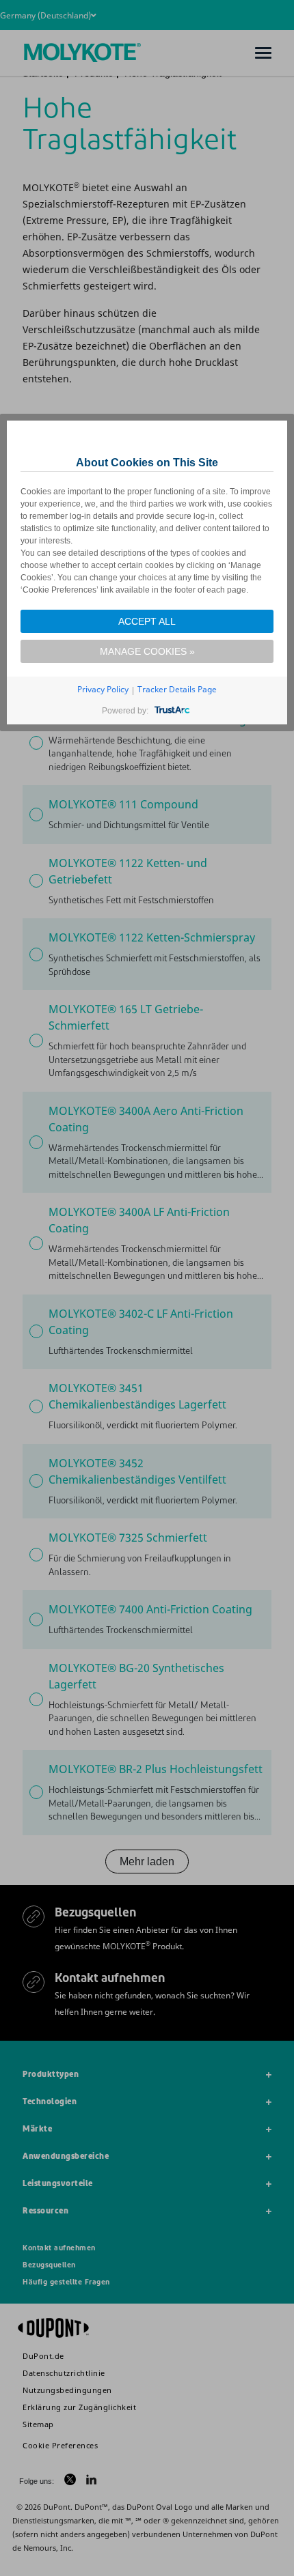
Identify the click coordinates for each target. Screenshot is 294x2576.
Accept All (147, 621)
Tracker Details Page (177, 689)
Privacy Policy (103, 689)
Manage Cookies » (147, 651)
